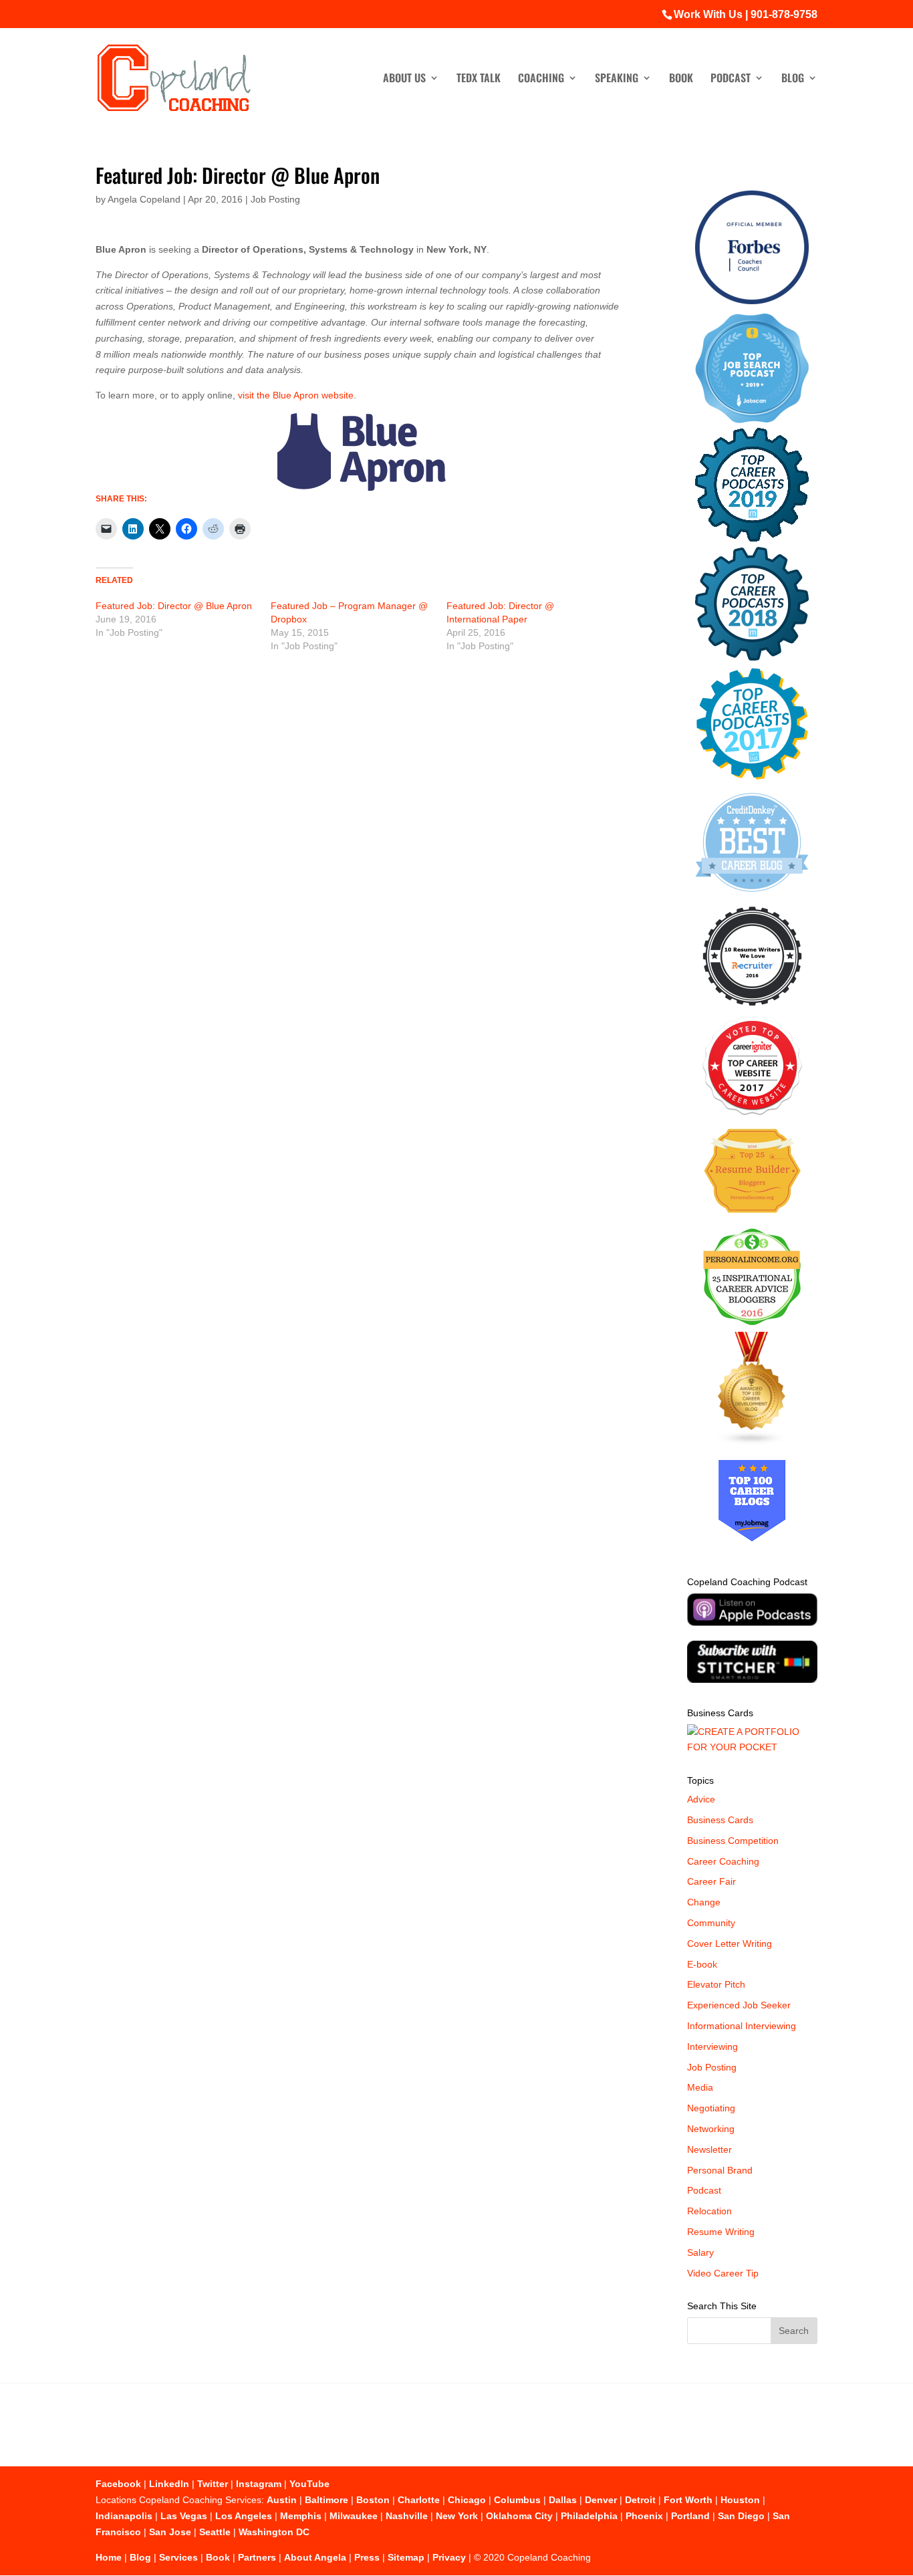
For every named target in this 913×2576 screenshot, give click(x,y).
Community (711, 1923)
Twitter (213, 2484)
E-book (702, 1964)
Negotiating (711, 2108)
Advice (701, 1799)
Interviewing (712, 2046)
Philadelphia (589, 2516)
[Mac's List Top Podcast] (752, 777)
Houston (740, 2500)
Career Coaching (723, 1861)
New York (457, 2516)
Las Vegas (184, 2516)
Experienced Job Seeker (739, 2005)
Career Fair (711, 1881)
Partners (257, 2557)
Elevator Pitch (716, 1984)
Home (109, 2557)
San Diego (741, 2516)
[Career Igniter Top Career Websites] (752, 1112)
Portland (690, 2516)
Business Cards (720, 1820)
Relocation (709, 2211)
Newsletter (709, 2149)
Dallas (563, 2500)
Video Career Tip (723, 2273)
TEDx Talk (479, 79)
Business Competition (733, 1841)
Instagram (259, 2484)
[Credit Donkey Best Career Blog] (752, 896)
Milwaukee (354, 2516)
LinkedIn (169, 2484)
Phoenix (644, 2516)
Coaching (541, 79)
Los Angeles (244, 2516)
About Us (404, 79)
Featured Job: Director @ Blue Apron (174, 606)
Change (704, 1902)
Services (178, 2557)
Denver (601, 2500)
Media (700, 2087)
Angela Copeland (144, 199)
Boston (373, 2500)
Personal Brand (720, 2170)
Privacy (449, 2557)
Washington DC (274, 2532)
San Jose (170, 2532)
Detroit (640, 2500)
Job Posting (275, 199)
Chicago (467, 2500)
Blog (793, 79)
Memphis (301, 2516)
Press (367, 2557)
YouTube (309, 2484)
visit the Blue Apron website (296, 395)
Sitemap (406, 2557)
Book (681, 79)
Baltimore (327, 2500)
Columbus (517, 2500)
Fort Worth (688, 2500)
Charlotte (419, 2500)
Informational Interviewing (742, 2026)
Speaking (617, 79)
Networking (711, 2129)
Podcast (731, 79)
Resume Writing (721, 2232)
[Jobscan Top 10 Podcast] (752, 420)
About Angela (315, 2557)
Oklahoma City (519, 2516)
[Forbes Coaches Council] (752, 301)
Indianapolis (124, 2516)
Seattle (215, 2532)
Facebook (118, 2484)
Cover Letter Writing (730, 1944)
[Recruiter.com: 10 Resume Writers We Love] (752, 1008)
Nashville (407, 2516)
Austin (282, 2500)
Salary (700, 2252)
